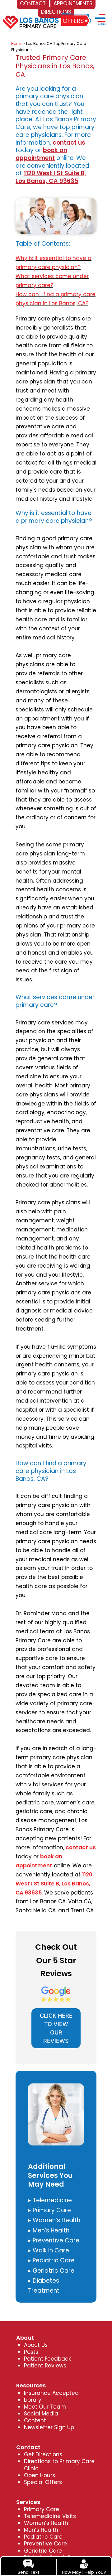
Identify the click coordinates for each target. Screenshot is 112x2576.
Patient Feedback (47, 2359)
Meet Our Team (45, 2407)
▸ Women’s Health (54, 2220)
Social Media (41, 2414)
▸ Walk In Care (49, 2250)
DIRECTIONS (56, 12)
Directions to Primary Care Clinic (59, 2465)
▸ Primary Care (49, 2210)
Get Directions (43, 2454)
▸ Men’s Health (49, 2230)
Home (17, 43)
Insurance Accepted (51, 2393)
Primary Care (42, 2509)
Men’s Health (41, 2530)
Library (33, 2400)
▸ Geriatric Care (51, 2271)
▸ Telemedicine (50, 2200)
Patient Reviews (45, 2366)
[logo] (31, 17)
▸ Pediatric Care (51, 2260)
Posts (31, 2352)
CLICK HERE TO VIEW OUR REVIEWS (56, 2028)
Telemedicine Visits (50, 2516)
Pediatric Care (43, 2537)
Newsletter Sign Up (49, 2427)
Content (35, 2420)
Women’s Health (46, 2523)
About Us (36, 2345)
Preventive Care (45, 2544)
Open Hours (40, 2475)
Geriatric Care (43, 2551)
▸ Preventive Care (54, 2240)
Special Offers (43, 2482)
